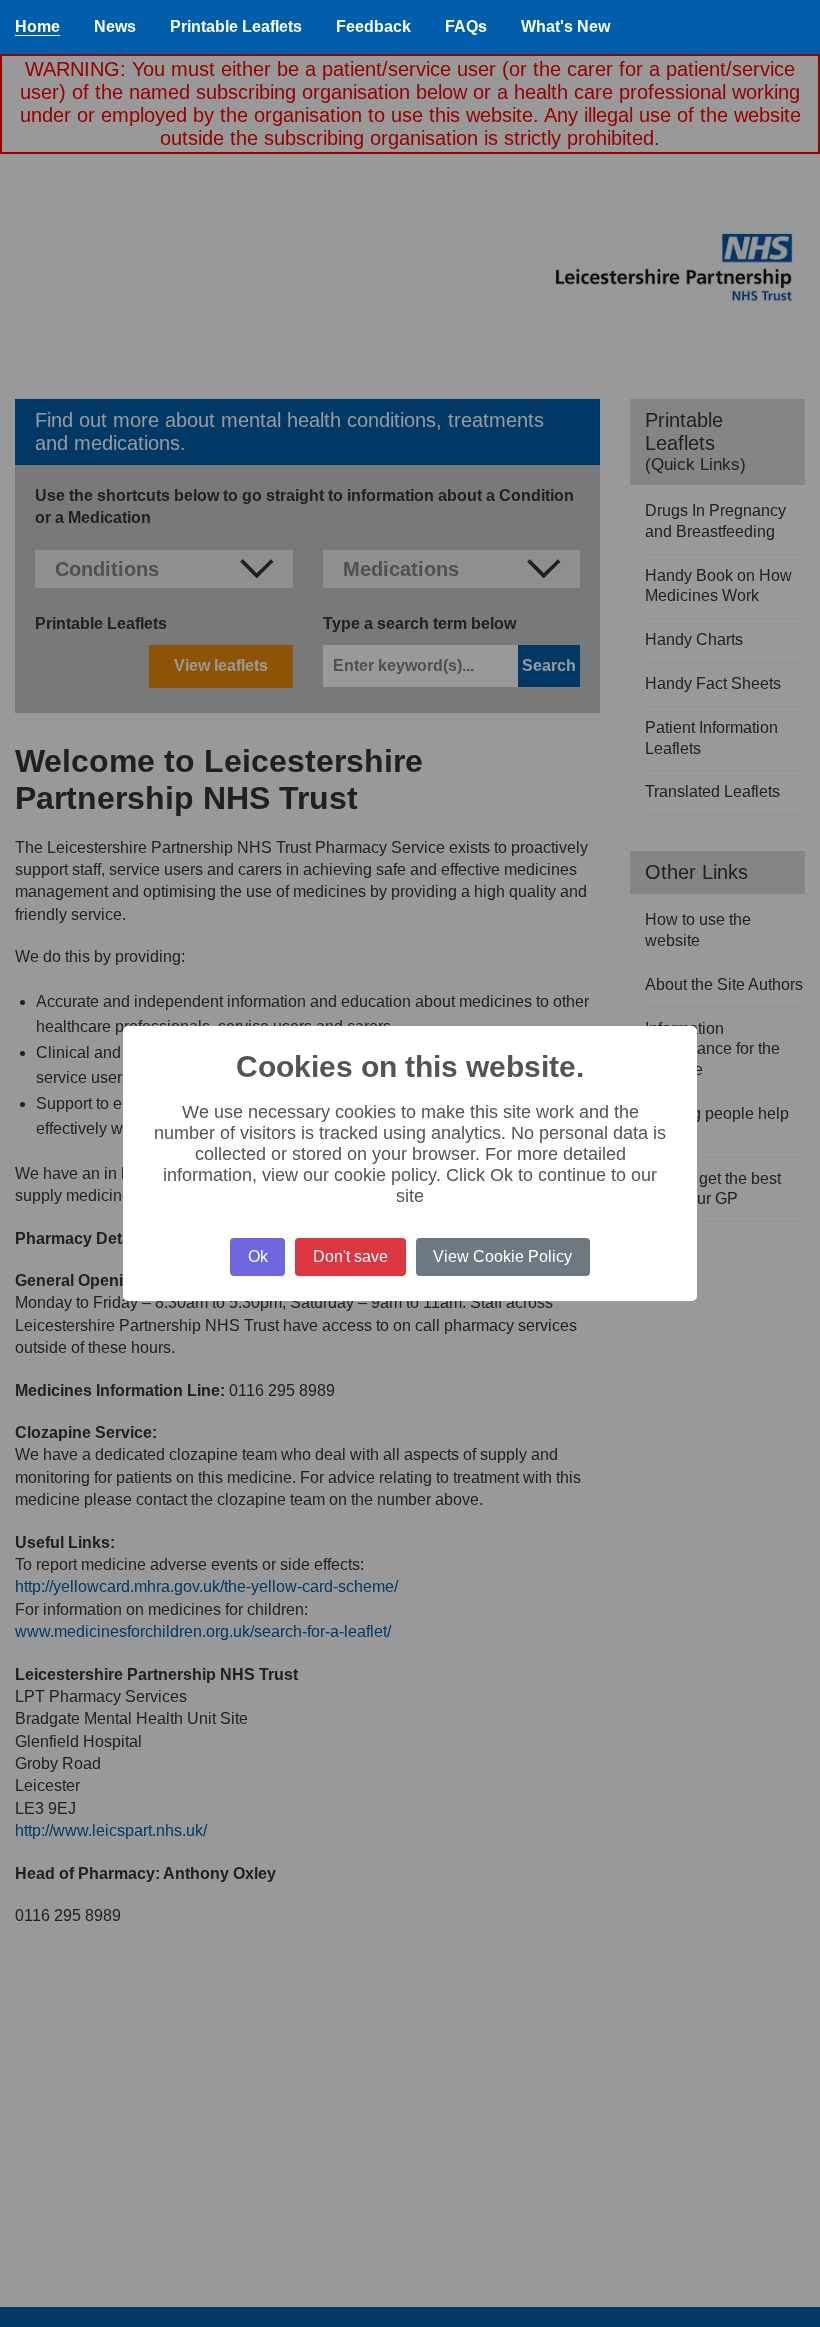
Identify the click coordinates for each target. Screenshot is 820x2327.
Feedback (373, 26)
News (115, 26)
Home (37, 26)
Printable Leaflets (236, 26)
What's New (565, 26)
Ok (258, 1256)
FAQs (466, 26)
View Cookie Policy (502, 1256)
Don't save (350, 1256)
